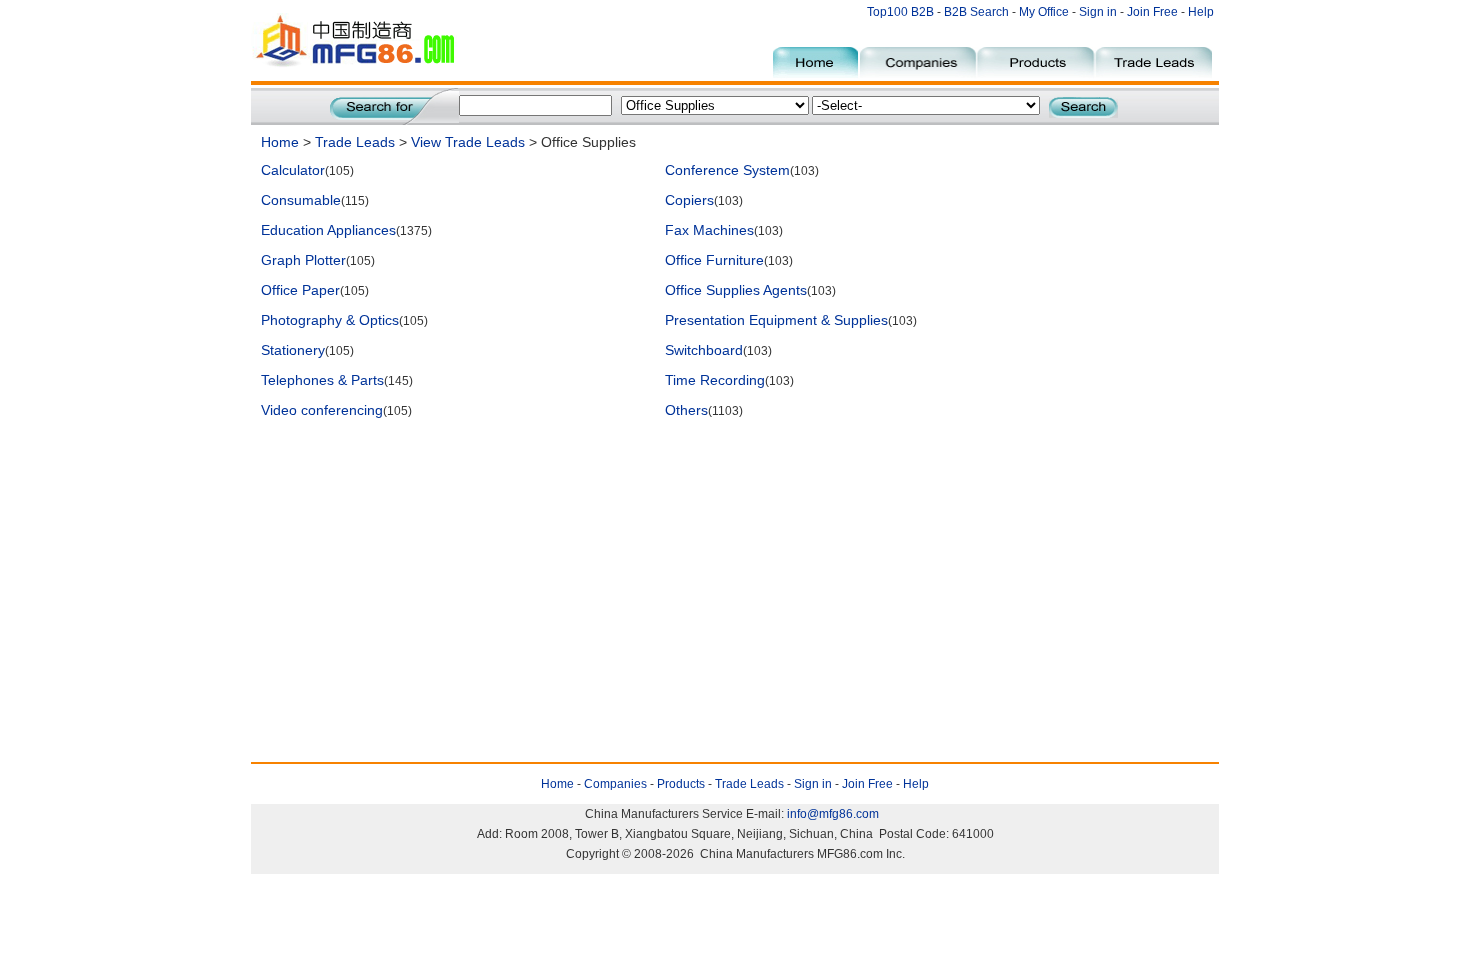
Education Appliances (328, 230)
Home (280, 142)
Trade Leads (355, 142)
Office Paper (300, 290)
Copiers (689, 200)
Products (681, 784)
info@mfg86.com (833, 814)
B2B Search (976, 12)
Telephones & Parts (322, 380)
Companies (615, 784)
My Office (1045, 12)
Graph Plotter (303, 260)
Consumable (301, 200)
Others (686, 410)
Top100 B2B (900, 12)
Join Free (1152, 12)
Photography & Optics (330, 320)
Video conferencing (322, 410)
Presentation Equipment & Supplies (776, 320)
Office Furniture (714, 260)
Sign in (1098, 12)
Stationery (293, 350)
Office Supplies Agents (736, 290)
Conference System (727, 170)
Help (1201, 12)
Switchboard (704, 350)
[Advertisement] (625, 477)
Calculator (293, 170)
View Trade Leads (468, 142)
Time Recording (715, 380)
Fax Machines (709, 230)
